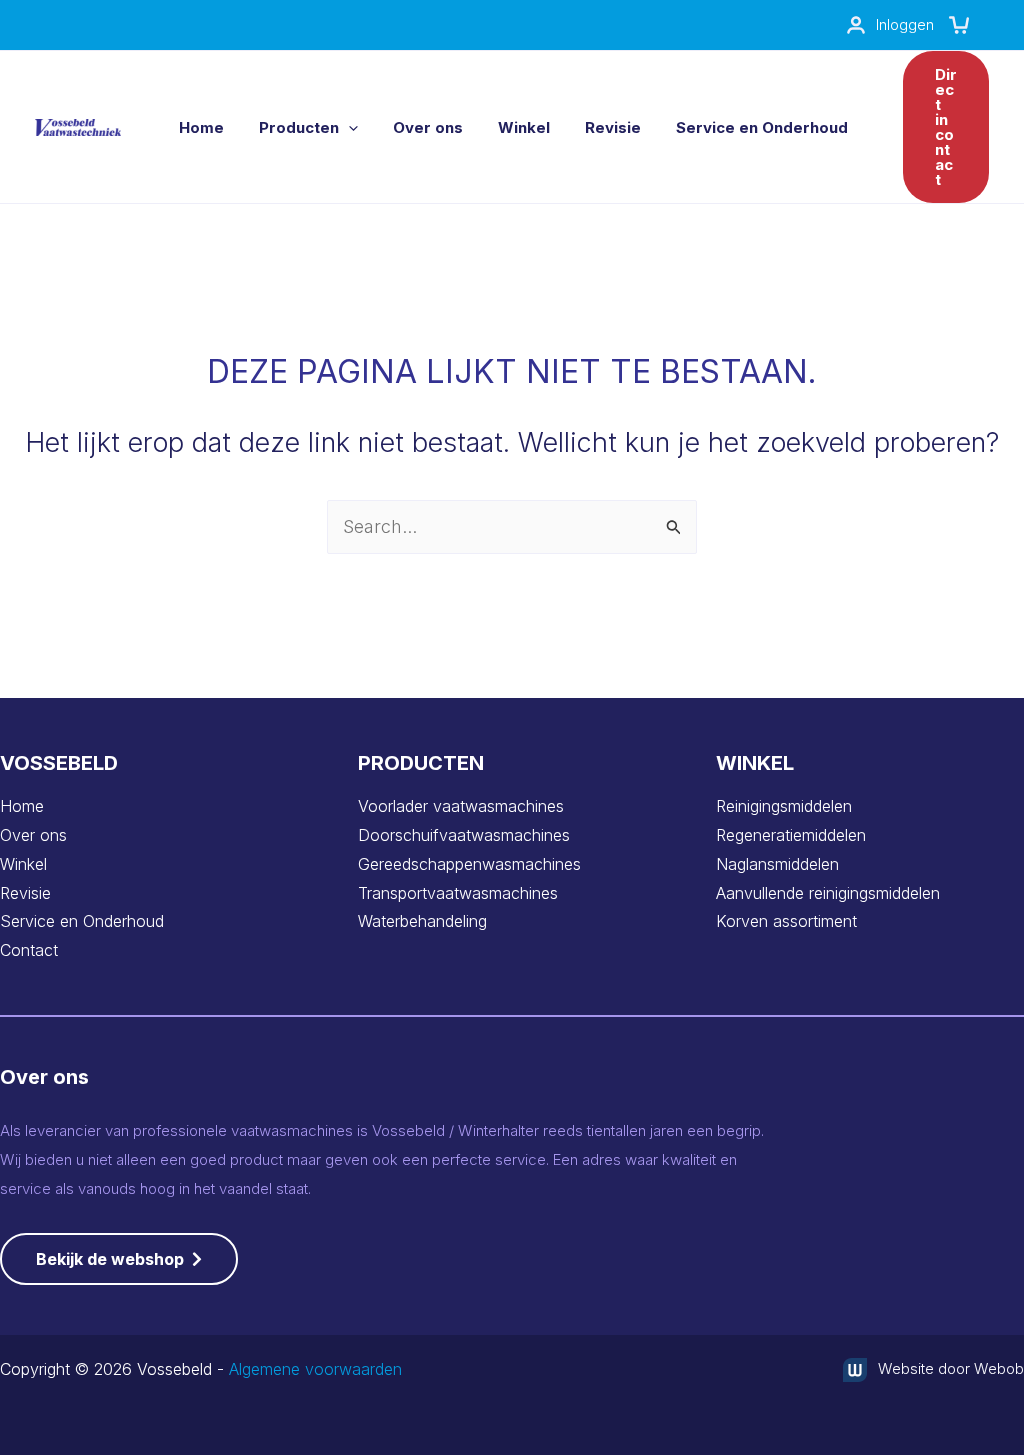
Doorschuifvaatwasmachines (464, 835)
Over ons (33, 835)
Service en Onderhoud (82, 921)
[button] (348, 127)
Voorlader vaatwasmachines (461, 806)
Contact (29, 950)
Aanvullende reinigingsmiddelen (828, 893)
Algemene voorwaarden (315, 1369)
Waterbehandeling (422, 921)
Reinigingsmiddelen (784, 806)
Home (22, 806)
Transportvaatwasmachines (458, 893)
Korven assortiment (786, 921)
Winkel (23, 864)
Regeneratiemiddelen (791, 835)
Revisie (25, 893)
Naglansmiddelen (777, 864)
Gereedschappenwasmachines (469, 864)
